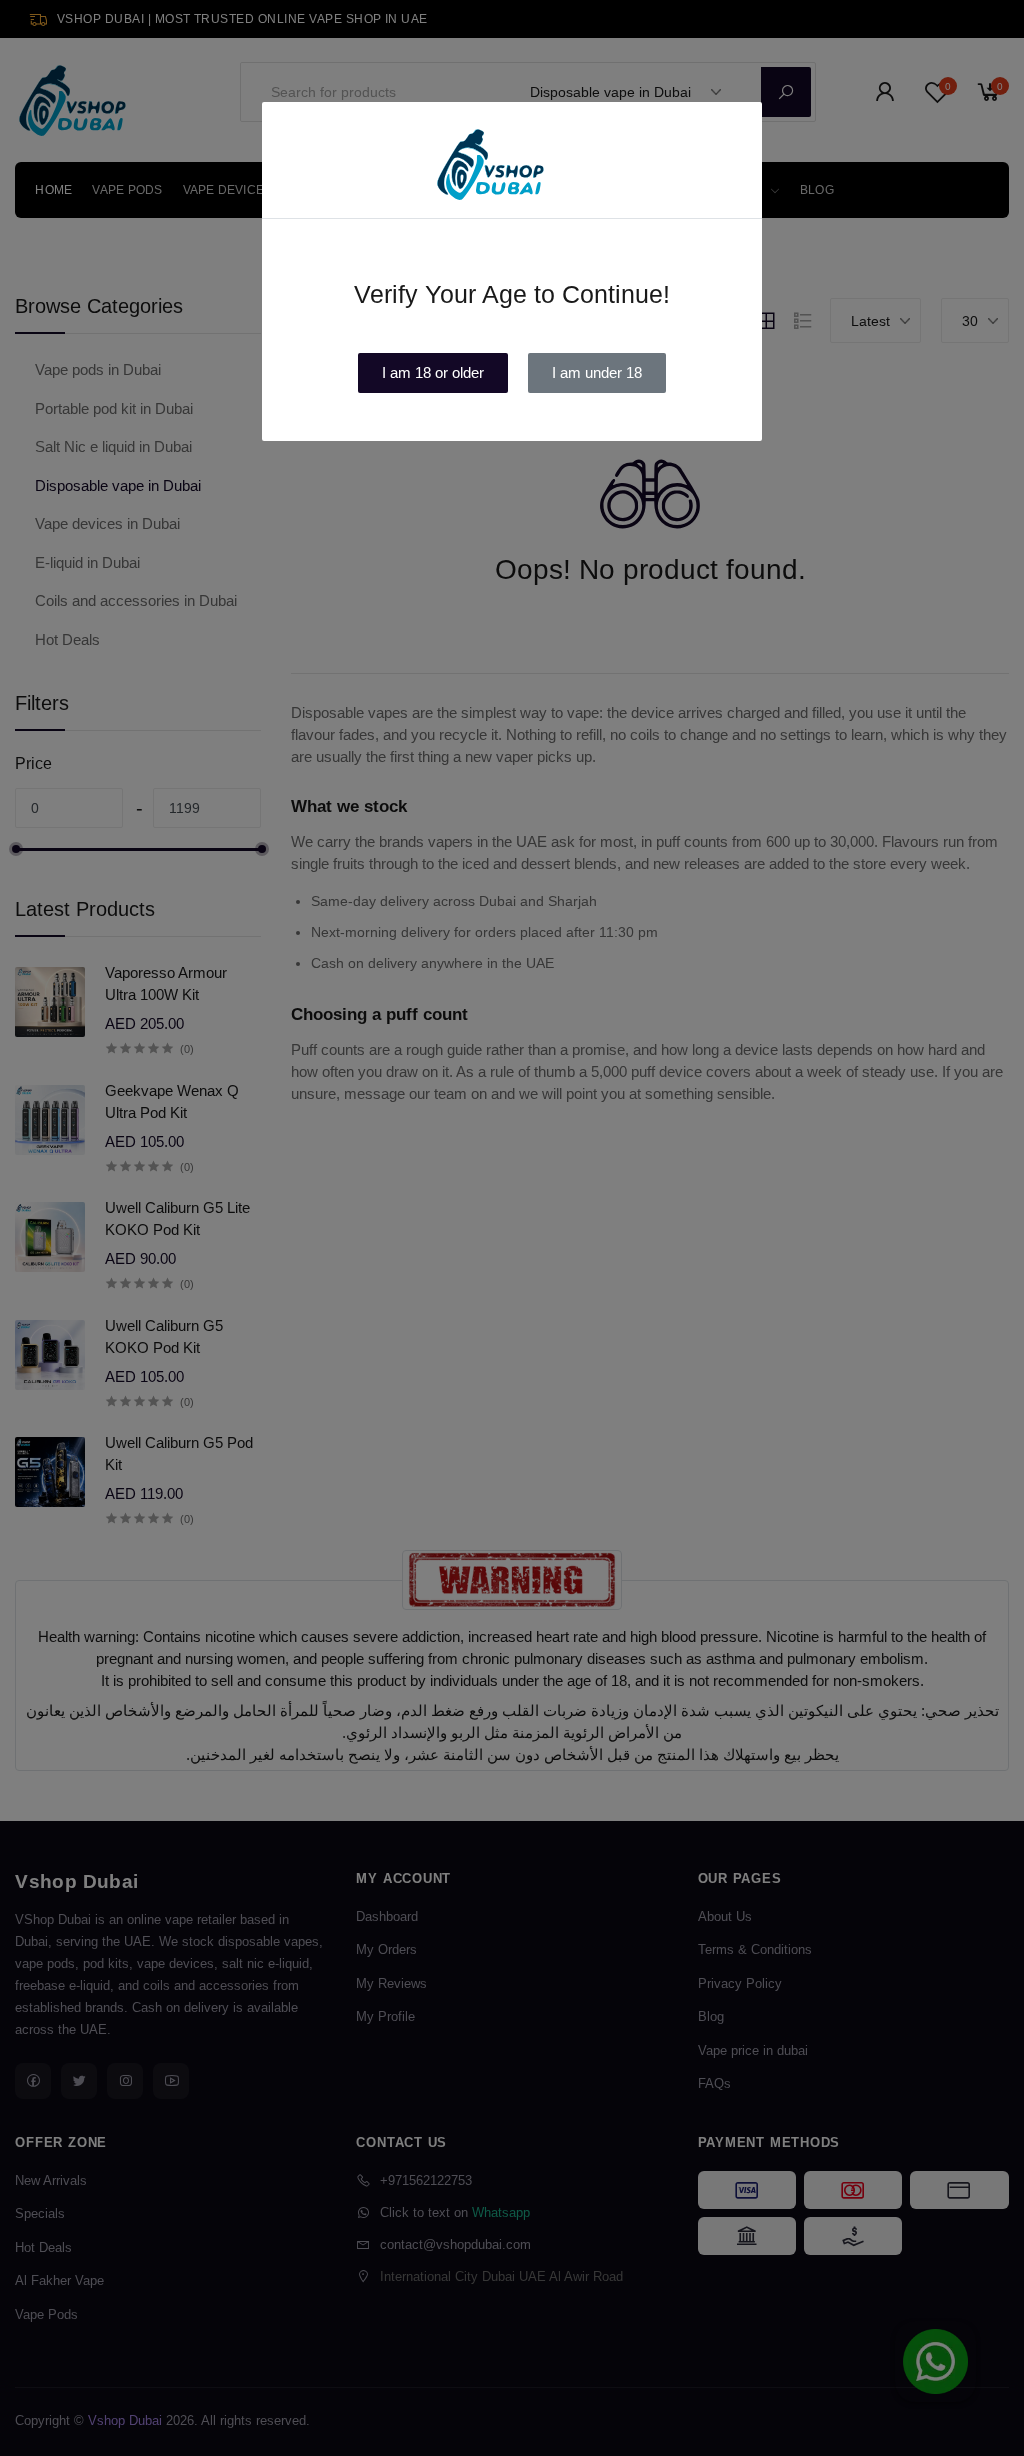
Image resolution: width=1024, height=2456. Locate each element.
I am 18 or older (433, 372)
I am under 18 (597, 372)
